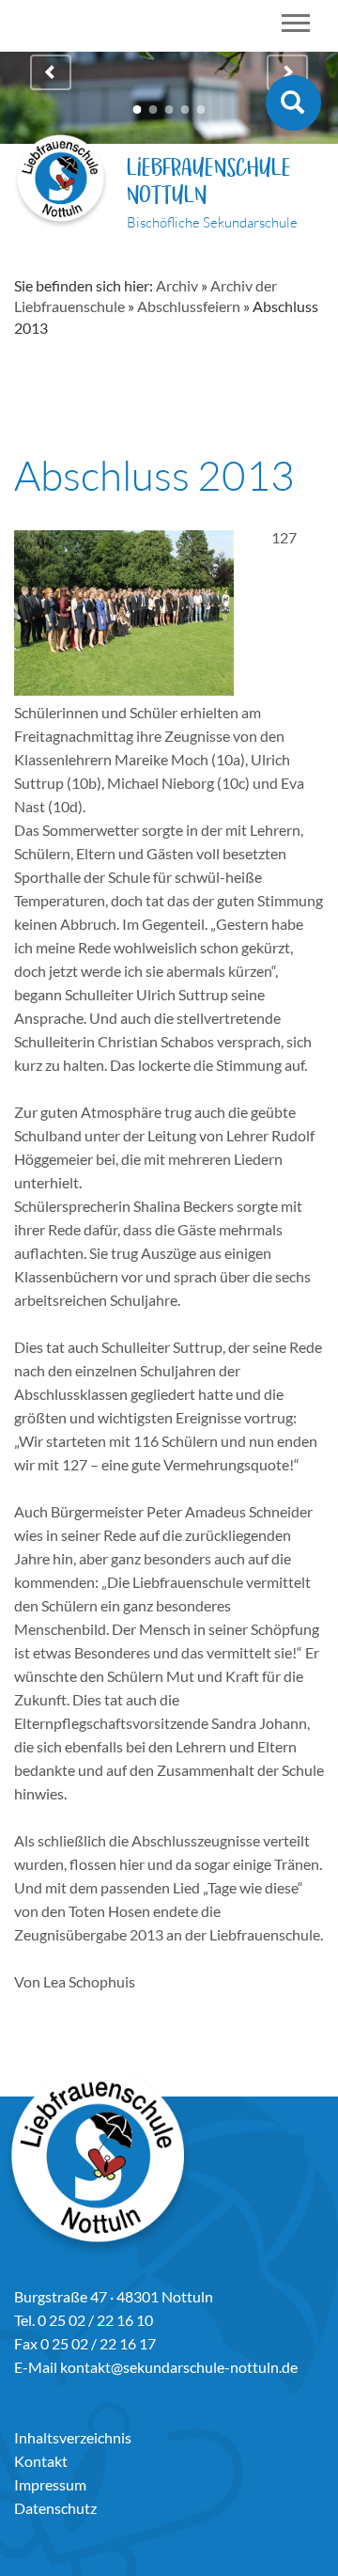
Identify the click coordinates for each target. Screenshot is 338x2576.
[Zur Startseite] (61, 184)
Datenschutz (55, 2508)
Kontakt (41, 2461)
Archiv (177, 285)
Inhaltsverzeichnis (73, 2437)
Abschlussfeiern (189, 306)
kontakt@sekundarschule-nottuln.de (179, 2367)
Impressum (50, 2484)
